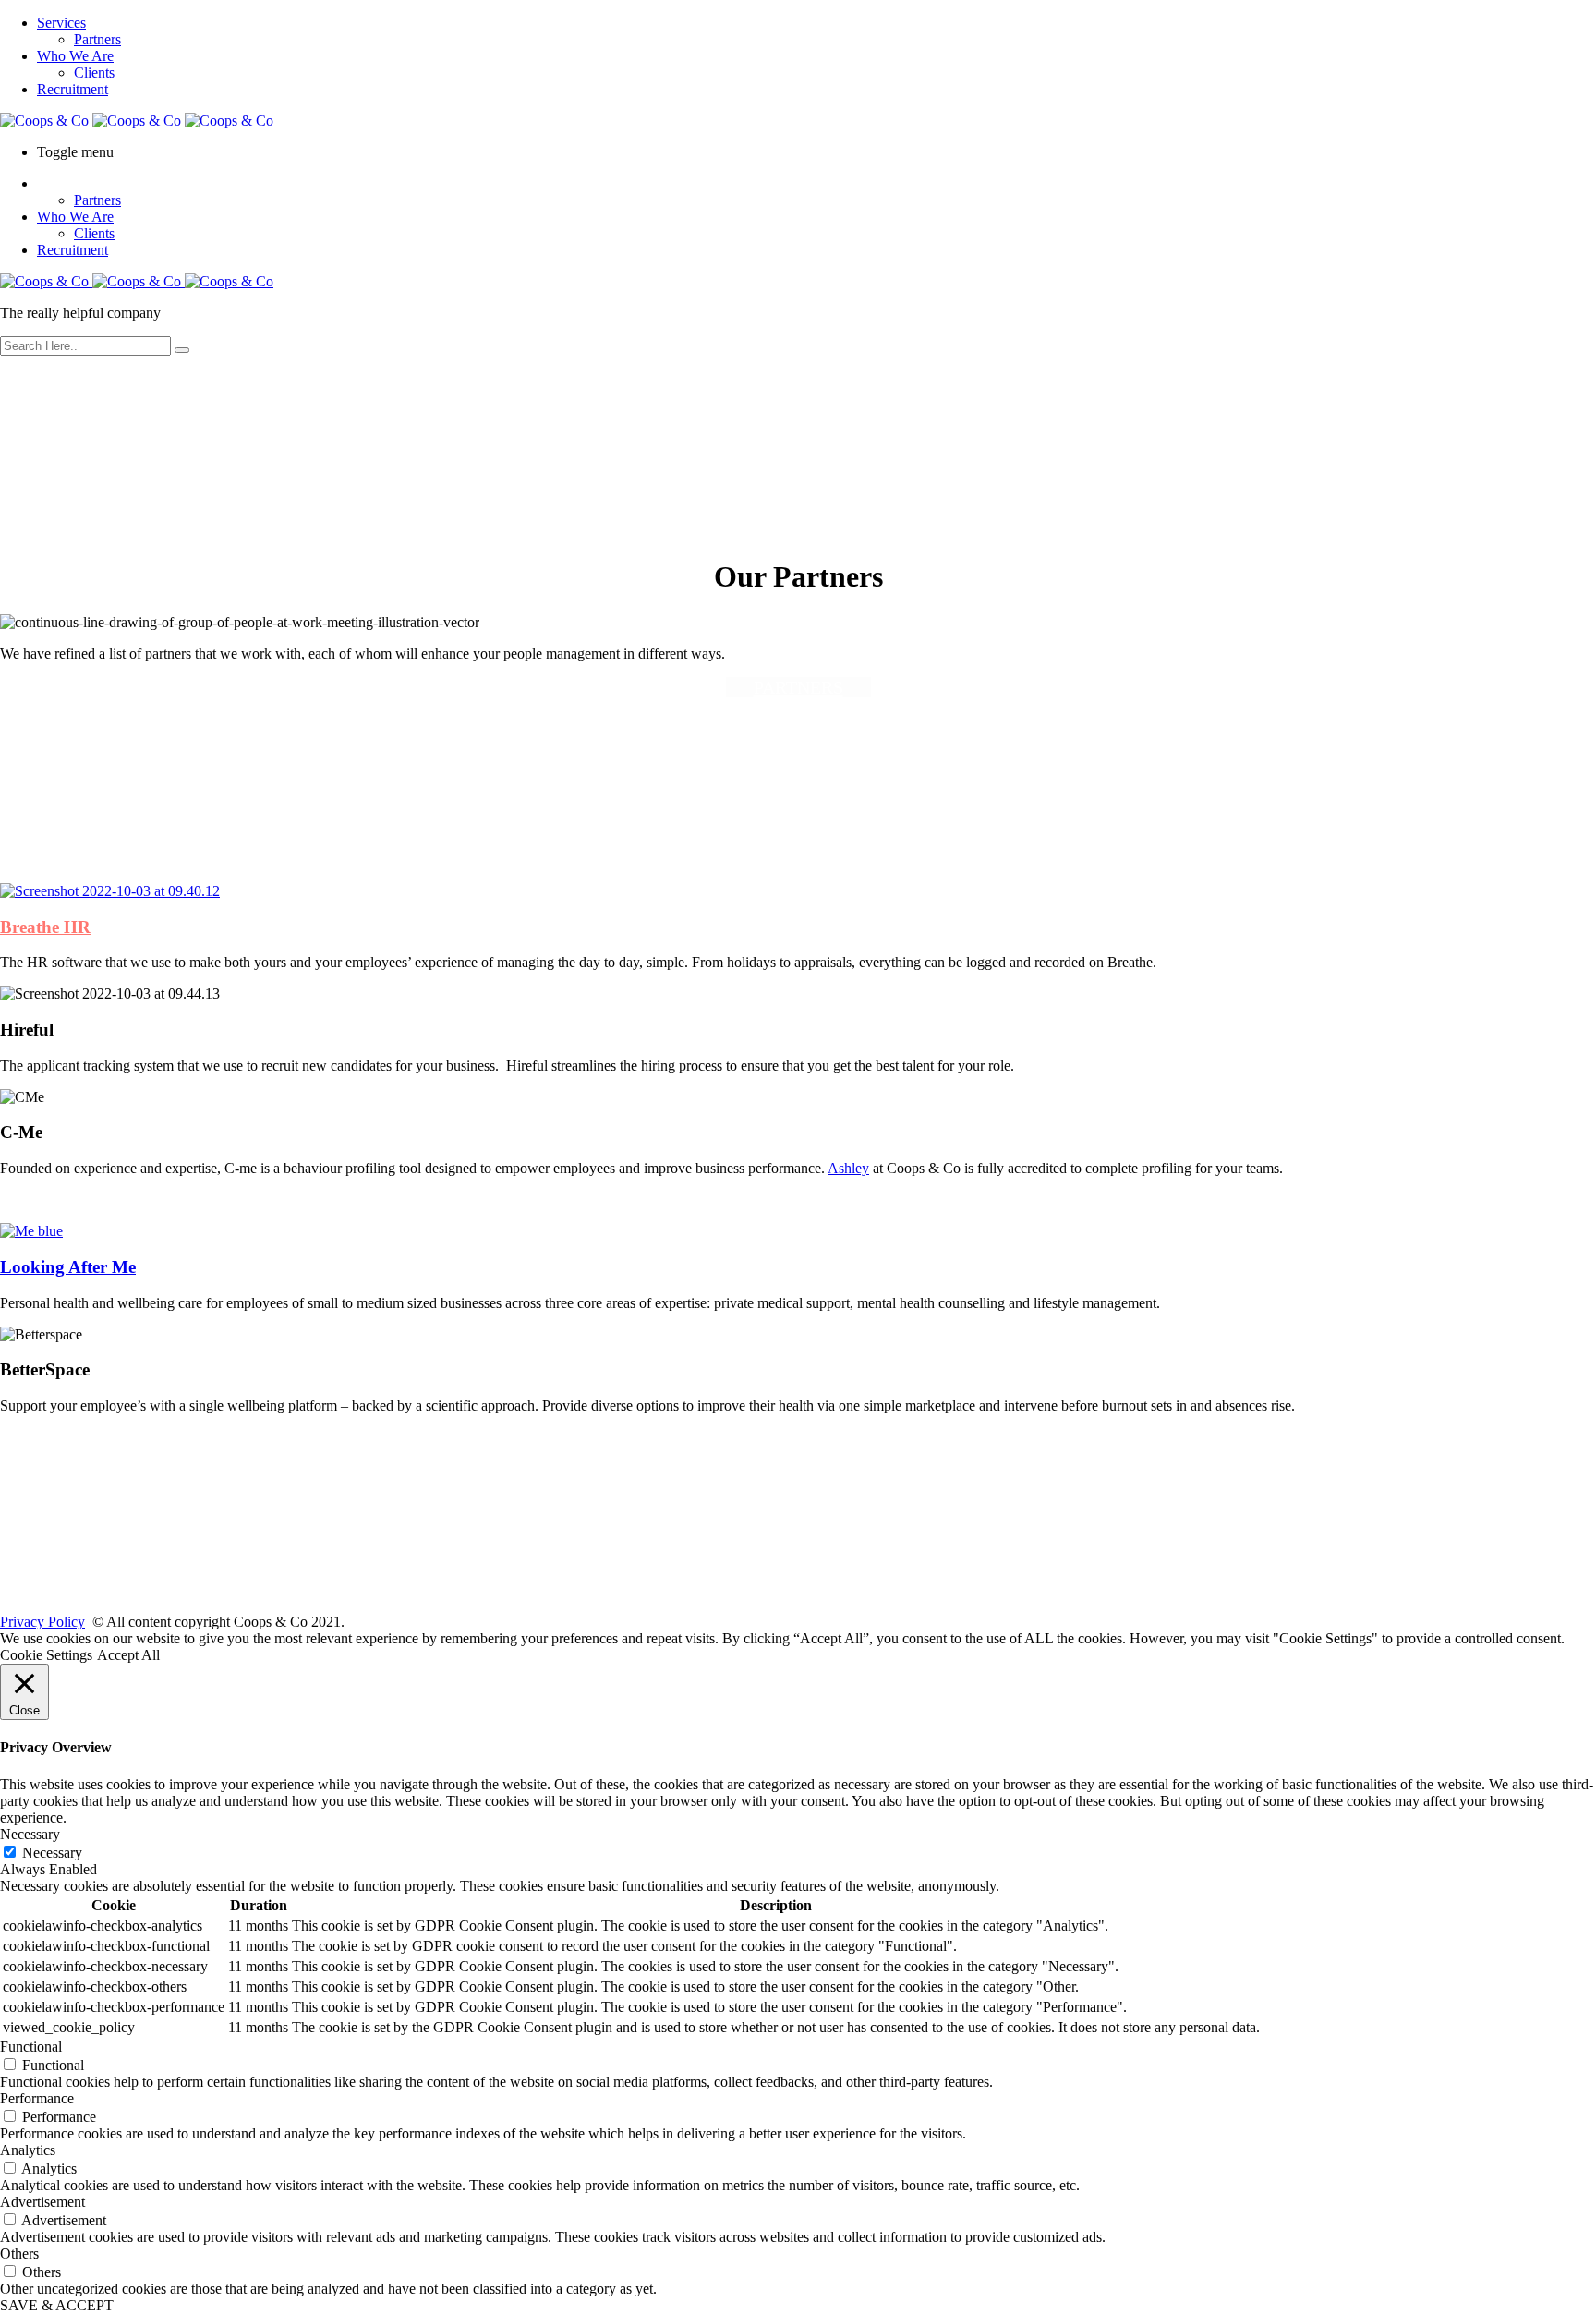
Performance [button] (37, 2098)
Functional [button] (31, 2047)
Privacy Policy (42, 1622)
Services (61, 23)
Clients (94, 73)
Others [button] (19, 2253)
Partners (97, 39)
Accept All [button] (128, 1655)
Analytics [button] (28, 2150)
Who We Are (75, 56)
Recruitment (73, 89)
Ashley (848, 1168)
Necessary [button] (30, 1834)
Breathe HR (45, 927)
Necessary (52, 1853)
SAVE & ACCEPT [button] (57, 2305)
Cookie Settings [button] (46, 1655)
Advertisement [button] (42, 2202)
